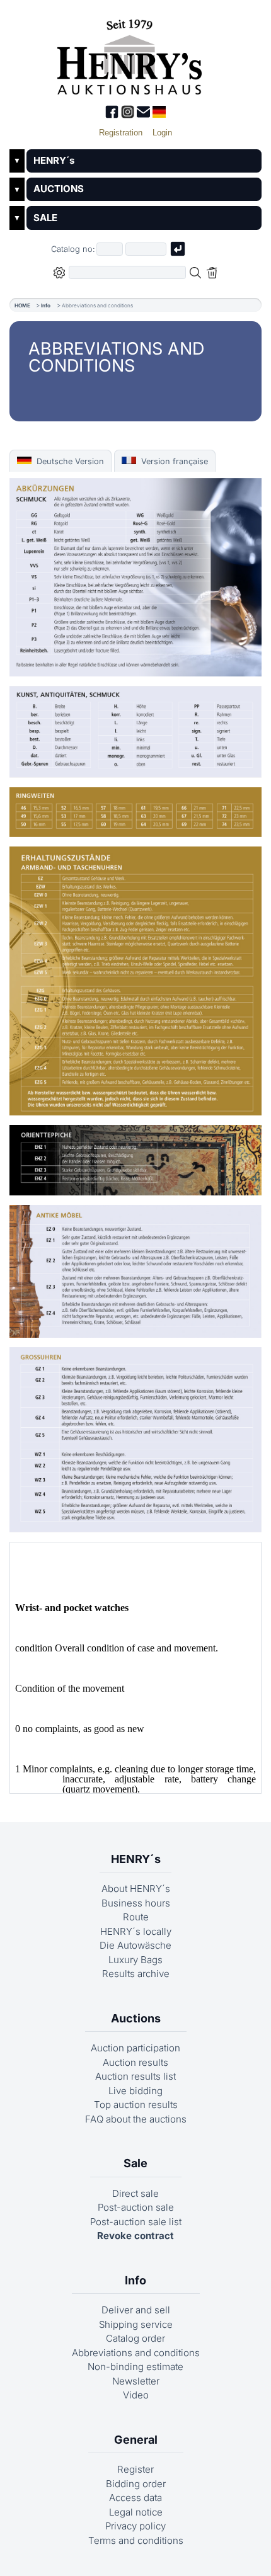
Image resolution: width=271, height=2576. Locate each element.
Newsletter (136, 2381)
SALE (45, 218)
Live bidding (135, 2091)
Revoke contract (135, 2236)
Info (46, 305)
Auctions (136, 2018)
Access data (135, 2498)
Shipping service (136, 2324)
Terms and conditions (136, 2540)
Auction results (135, 2062)
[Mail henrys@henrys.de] (145, 115)
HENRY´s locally (136, 1931)
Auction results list (135, 2076)
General (136, 2440)
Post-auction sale (136, 2207)
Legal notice (136, 2512)
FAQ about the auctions (136, 2119)
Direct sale (135, 2193)
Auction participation (135, 2048)
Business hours (136, 1903)
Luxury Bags (135, 1960)
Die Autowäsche (135, 1945)
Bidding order (136, 2484)
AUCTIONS (59, 189)
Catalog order (135, 2338)
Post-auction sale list (136, 2222)
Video (136, 2395)
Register (135, 2469)
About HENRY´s (136, 1889)
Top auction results (136, 2105)
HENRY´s (54, 160)
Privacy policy (135, 2526)
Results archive (136, 1974)
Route (136, 1917)
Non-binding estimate (135, 2367)
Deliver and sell (136, 2310)
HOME (22, 305)
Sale (135, 2163)
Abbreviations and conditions (136, 2353)
